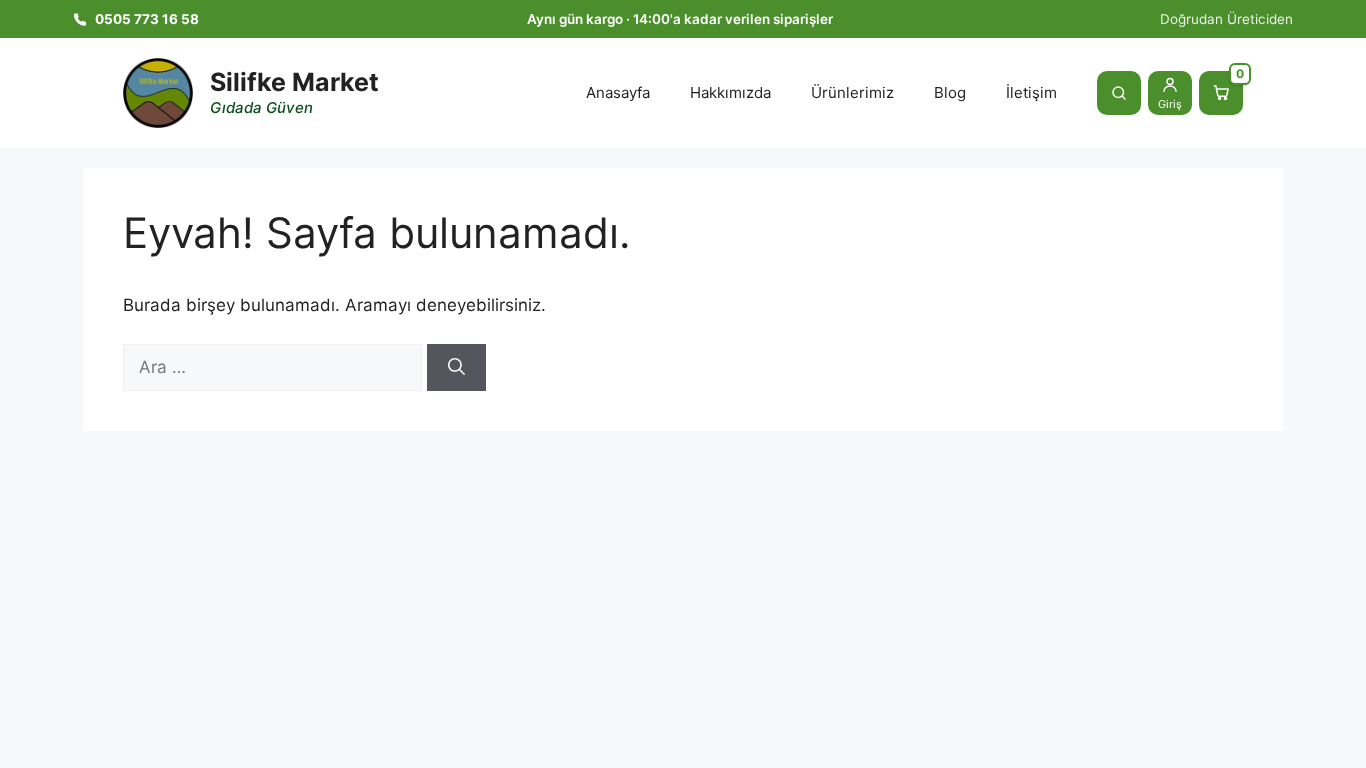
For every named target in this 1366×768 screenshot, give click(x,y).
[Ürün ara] (1119, 93)
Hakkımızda (730, 92)
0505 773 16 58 (147, 19)
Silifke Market (294, 82)
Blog (950, 92)
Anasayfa (618, 92)
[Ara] (456, 368)
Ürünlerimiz (852, 92)
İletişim (1031, 92)
